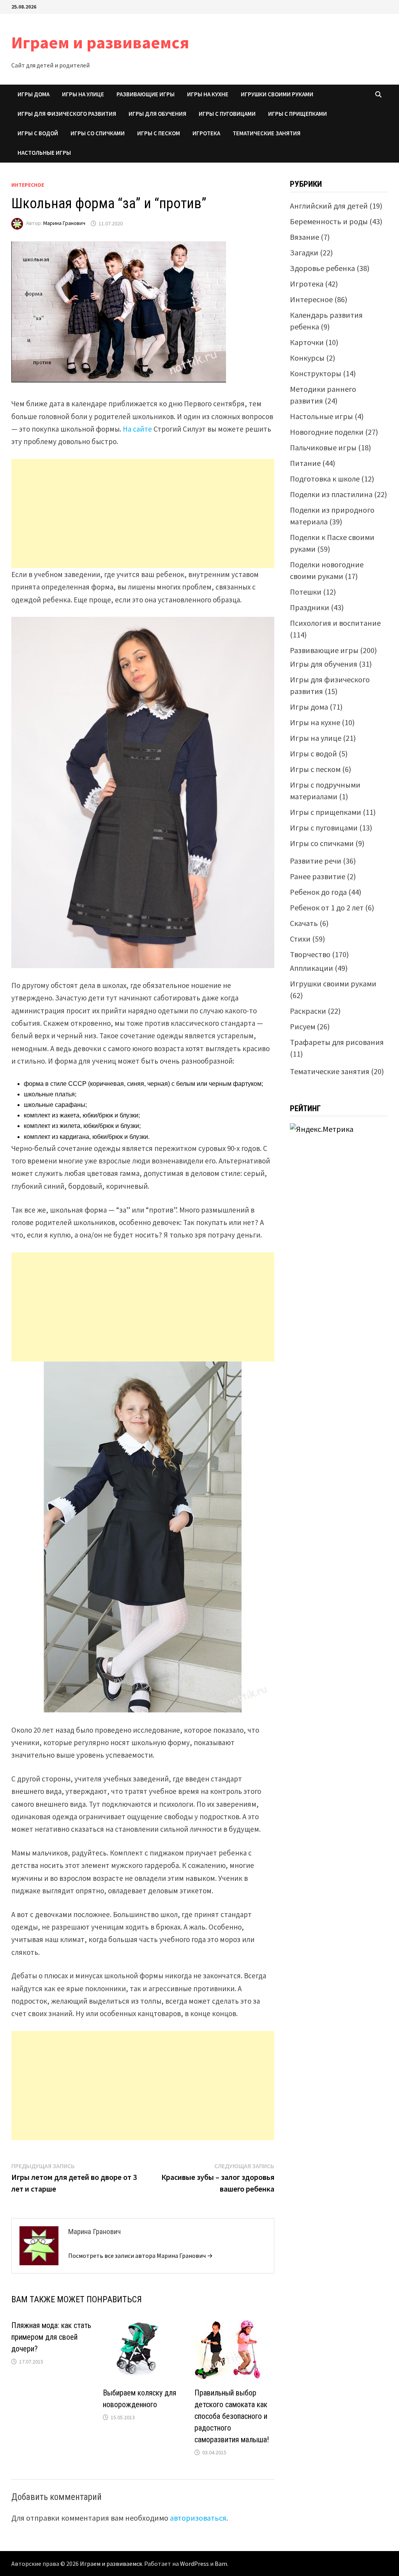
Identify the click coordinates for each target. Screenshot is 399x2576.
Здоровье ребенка (322, 268)
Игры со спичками (98, 133)
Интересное (28, 185)
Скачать (304, 923)
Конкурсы (307, 358)
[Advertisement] (143, 513)
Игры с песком (159, 133)
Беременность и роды (329, 221)
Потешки (306, 592)
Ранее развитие (318, 876)
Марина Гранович (64, 223)
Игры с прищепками (297, 114)
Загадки (304, 252)
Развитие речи (316, 861)
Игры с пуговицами (227, 114)
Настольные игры (44, 153)
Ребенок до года (318, 892)
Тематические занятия (267, 133)
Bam (221, 2564)
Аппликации (312, 968)
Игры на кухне (208, 94)
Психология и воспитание (335, 623)
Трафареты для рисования (337, 1042)
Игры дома (34, 94)
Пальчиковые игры (323, 447)
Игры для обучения (157, 114)
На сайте (137, 429)
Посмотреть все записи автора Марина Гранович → (140, 2256)
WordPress (194, 2564)
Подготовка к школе (325, 479)
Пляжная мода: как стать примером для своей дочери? (51, 2337)
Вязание (305, 237)
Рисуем (303, 1026)
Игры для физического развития (67, 114)
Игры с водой (38, 133)
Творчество (310, 954)
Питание (305, 463)
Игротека (206, 133)
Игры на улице (83, 94)
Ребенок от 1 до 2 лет (327, 907)
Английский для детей (329, 206)
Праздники (310, 607)
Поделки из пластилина (331, 494)
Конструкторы (316, 373)
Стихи (300, 939)
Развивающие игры (146, 94)
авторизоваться (198, 2518)
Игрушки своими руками (277, 94)
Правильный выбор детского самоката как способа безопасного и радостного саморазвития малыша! (232, 2416)
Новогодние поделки (327, 432)
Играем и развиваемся (100, 42)
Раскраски (308, 1011)
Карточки (307, 342)
